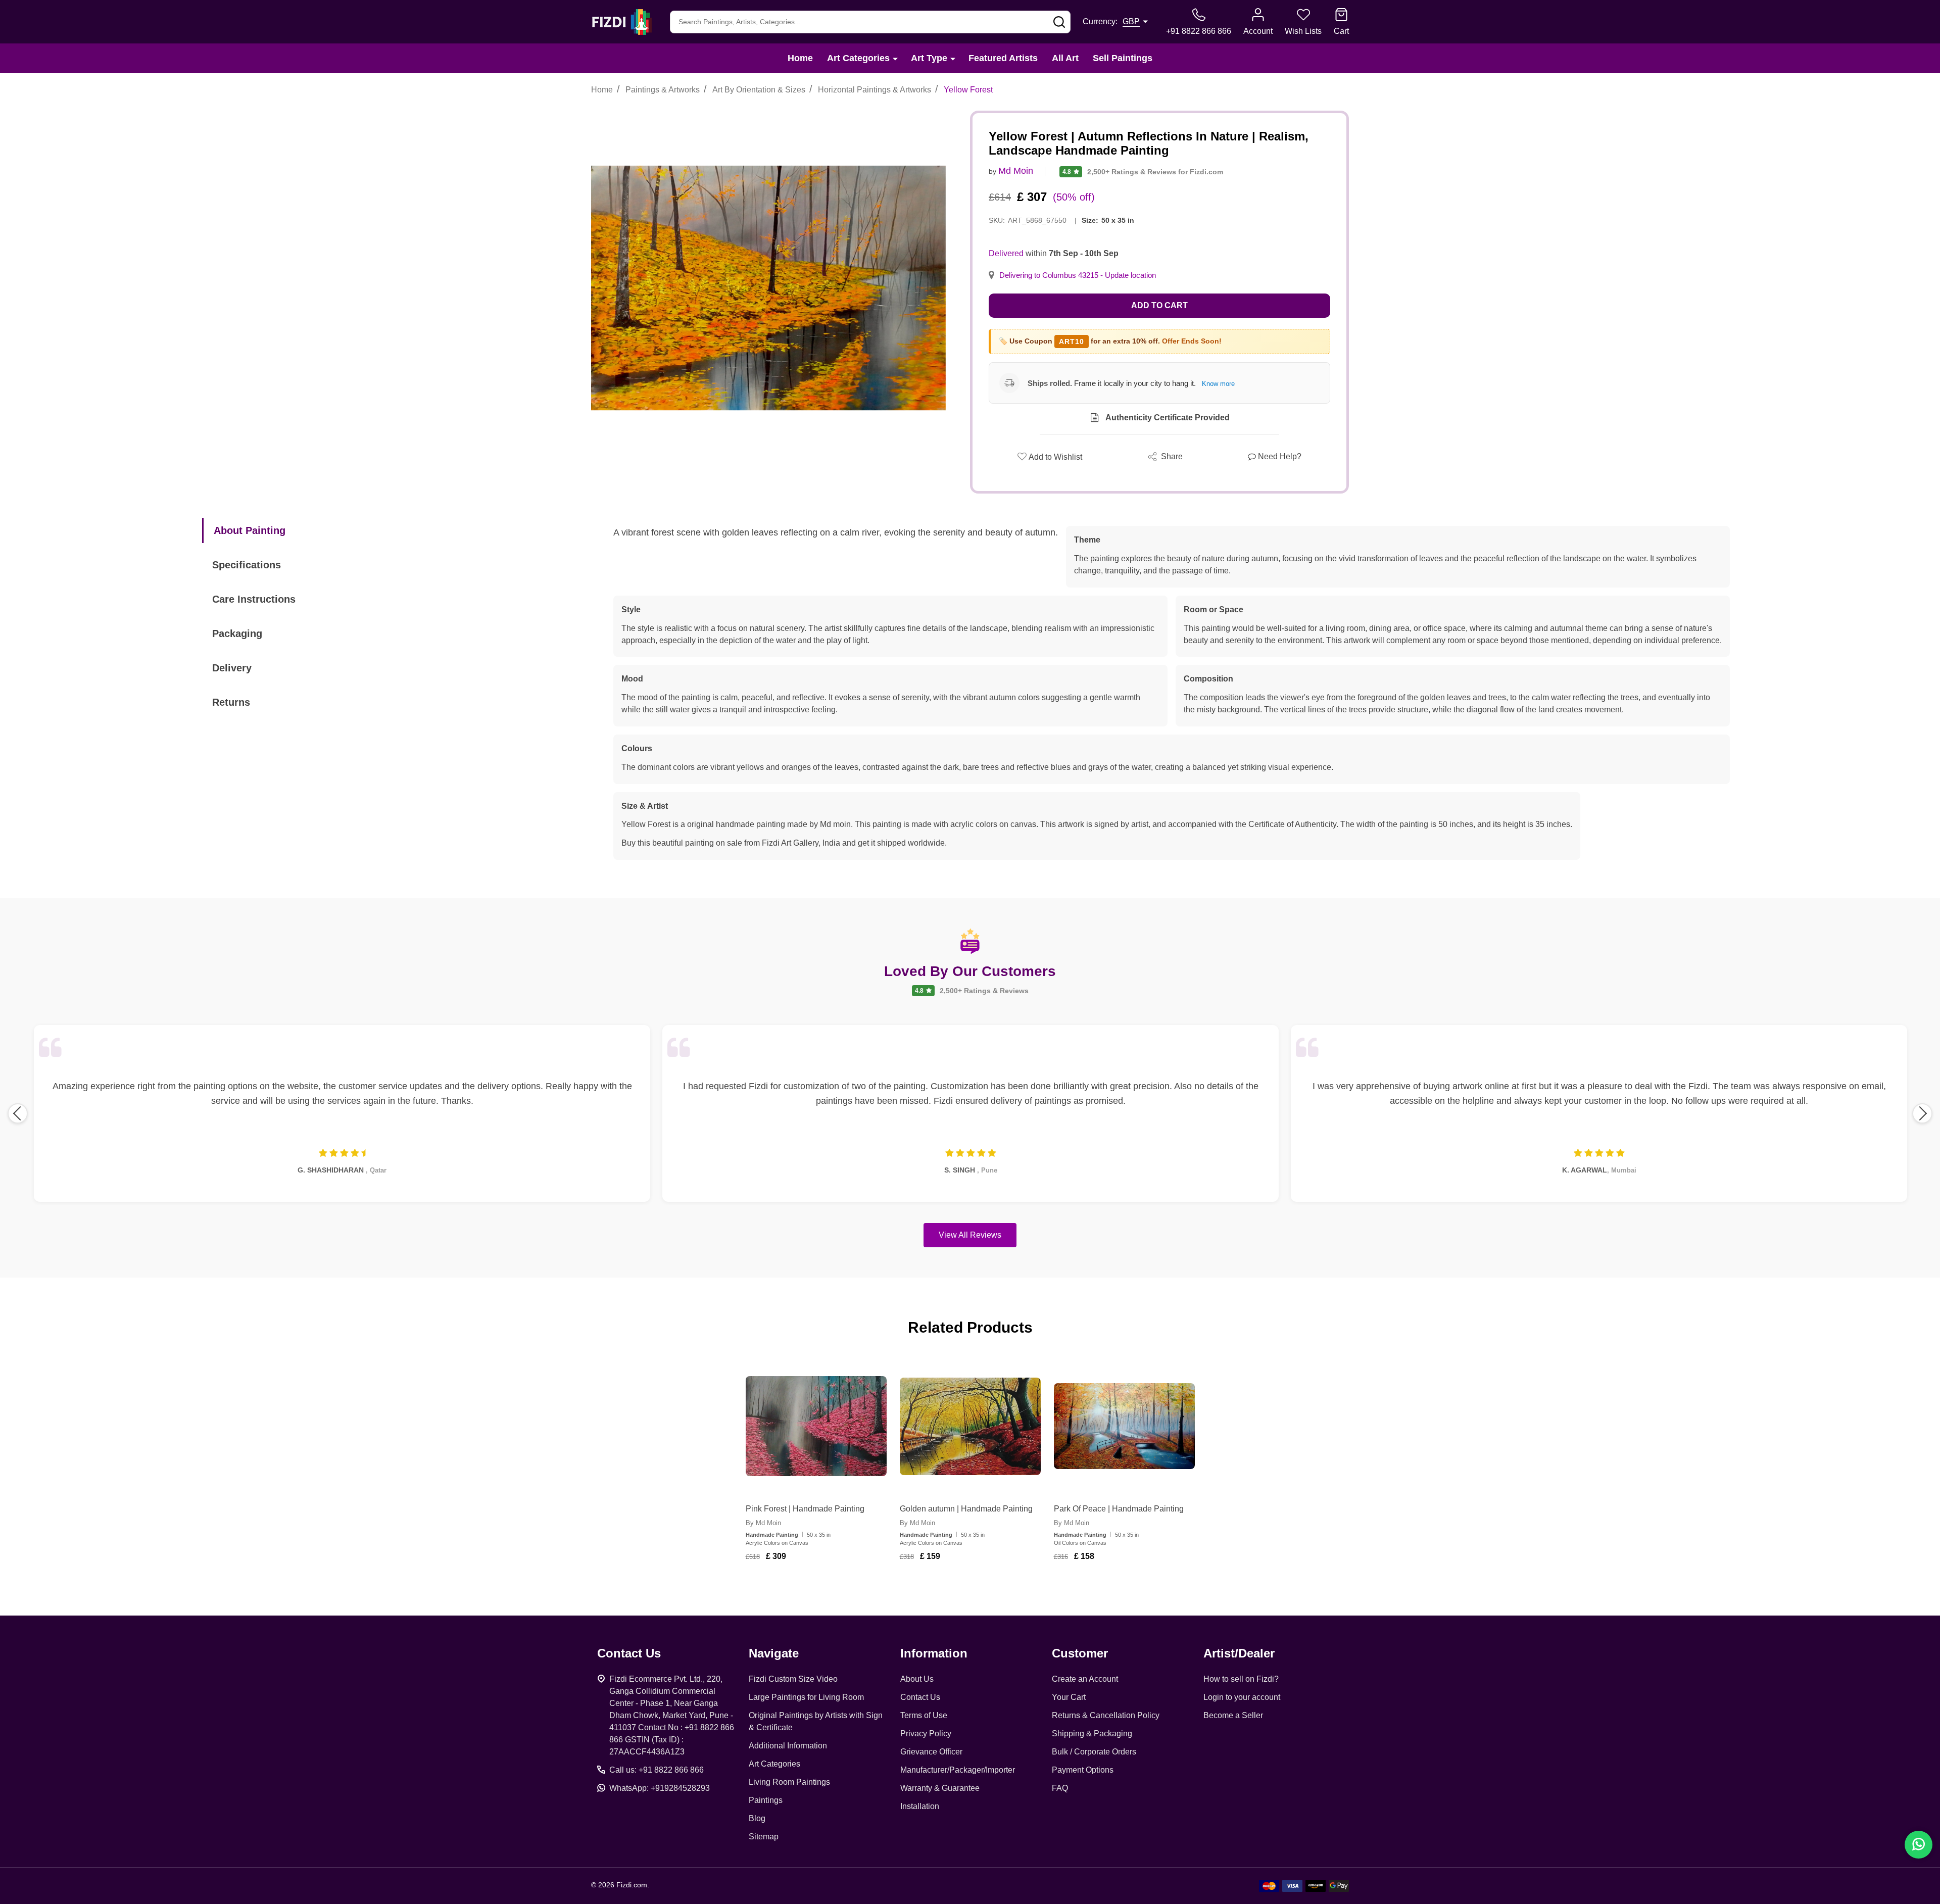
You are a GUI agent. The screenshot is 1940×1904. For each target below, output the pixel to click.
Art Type (929, 58)
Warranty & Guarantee (940, 1788)
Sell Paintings (1123, 58)
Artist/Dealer (1239, 1653)
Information (934, 1653)
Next (1922, 1113)
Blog (757, 1818)
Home (800, 58)
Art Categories (858, 58)
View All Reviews (970, 1235)
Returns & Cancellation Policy (1106, 1715)
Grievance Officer (931, 1752)
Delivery (232, 668)
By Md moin (763, 1523)
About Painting (250, 530)
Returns (231, 702)
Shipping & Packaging (1092, 1734)
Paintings (766, 1800)
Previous (18, 1113)
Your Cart (1069, 1697)
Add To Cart (828, 1586)
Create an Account (1085, 1679)
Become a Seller (1233, 1715)
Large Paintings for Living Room (806, 1697)
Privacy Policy (926, 1734)
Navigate (774, 1653)
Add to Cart (1159, 305)
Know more (1218, 384)
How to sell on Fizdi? (1241, 1679)
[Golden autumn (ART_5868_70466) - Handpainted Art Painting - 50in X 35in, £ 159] (970, 1426)
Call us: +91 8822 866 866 (657, 1770)
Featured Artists (1003, 58)
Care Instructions (254, 599)
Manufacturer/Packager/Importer (958, 1770)
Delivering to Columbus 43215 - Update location (1078, 275)
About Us (917, 1679)
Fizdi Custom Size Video (793, 1679)
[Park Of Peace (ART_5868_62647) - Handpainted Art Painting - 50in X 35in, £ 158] (1124, 1426)
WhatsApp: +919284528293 (660, 1788)
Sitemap (764, 1837)
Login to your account (1242, 1697)
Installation (920, 1806)
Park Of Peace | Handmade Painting (1119, 1509)
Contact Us (920, 1697)
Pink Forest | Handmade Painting (805, 1509)
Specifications (247, 565)
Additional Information (788, 1746)
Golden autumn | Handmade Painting (966, 1509)
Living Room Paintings (789, 1782)
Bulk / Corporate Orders (1094, 1752)
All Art (1065, 58)
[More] (895, 58)
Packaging (237, 633)
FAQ (1060, 1788)
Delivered (1006, 253)
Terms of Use (924, 1715)
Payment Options (1083, 1770)
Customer (1080, 1653)
